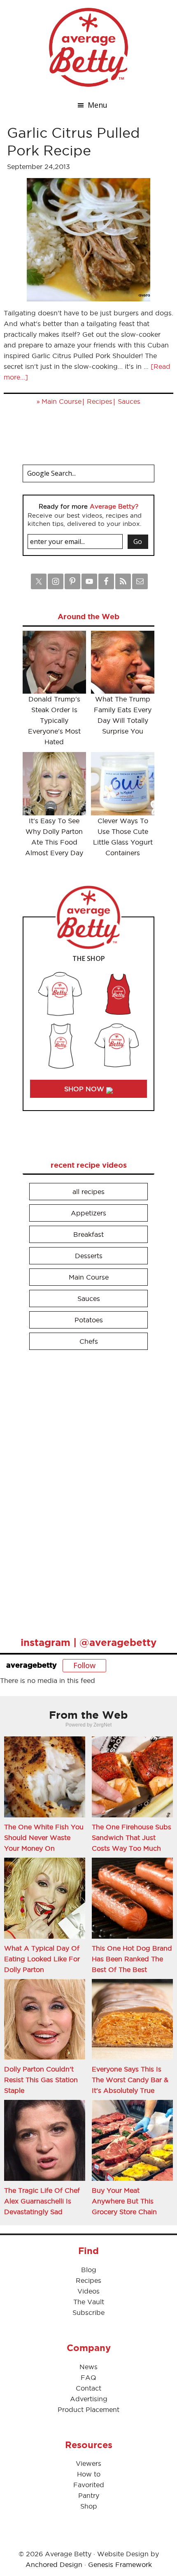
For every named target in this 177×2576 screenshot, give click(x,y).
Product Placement (88, 2409)
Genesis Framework (120, 2564)
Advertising (89, 2399)
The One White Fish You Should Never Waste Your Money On (44, 1838)
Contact (88, 2388)
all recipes (88, 1192)
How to (89, 2474)
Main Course (62, 401)
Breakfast (88, 1234)
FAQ (88, 2377)
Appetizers (88, 1213)
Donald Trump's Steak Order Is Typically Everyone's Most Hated (54, 720)
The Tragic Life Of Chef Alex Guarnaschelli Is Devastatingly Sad (42, 2201)
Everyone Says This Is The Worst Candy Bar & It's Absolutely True (130, 2080)
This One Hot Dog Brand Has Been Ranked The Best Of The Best (132, 1959)
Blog (89, 2270)
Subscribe (88, 2312)
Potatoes (89, 1320)
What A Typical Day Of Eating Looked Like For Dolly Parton (42, 1959)
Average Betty (88, 47)
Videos (88, 2291)
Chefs (89, 1341)
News (88, 2367)
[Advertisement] (84, 1490)
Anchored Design (54, 2564)
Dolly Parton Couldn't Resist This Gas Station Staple (41, 2080)
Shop (89, 2506)
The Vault (89, 2302)
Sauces (129, 401)
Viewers (88, 2463)
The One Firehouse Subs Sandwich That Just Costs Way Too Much (132, 1838)
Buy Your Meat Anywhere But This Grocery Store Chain (124, 2201)
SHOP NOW (85, 1089)
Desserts (89, 1256)
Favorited (89, 2485)
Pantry (89, 2495)
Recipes (100, 401)
